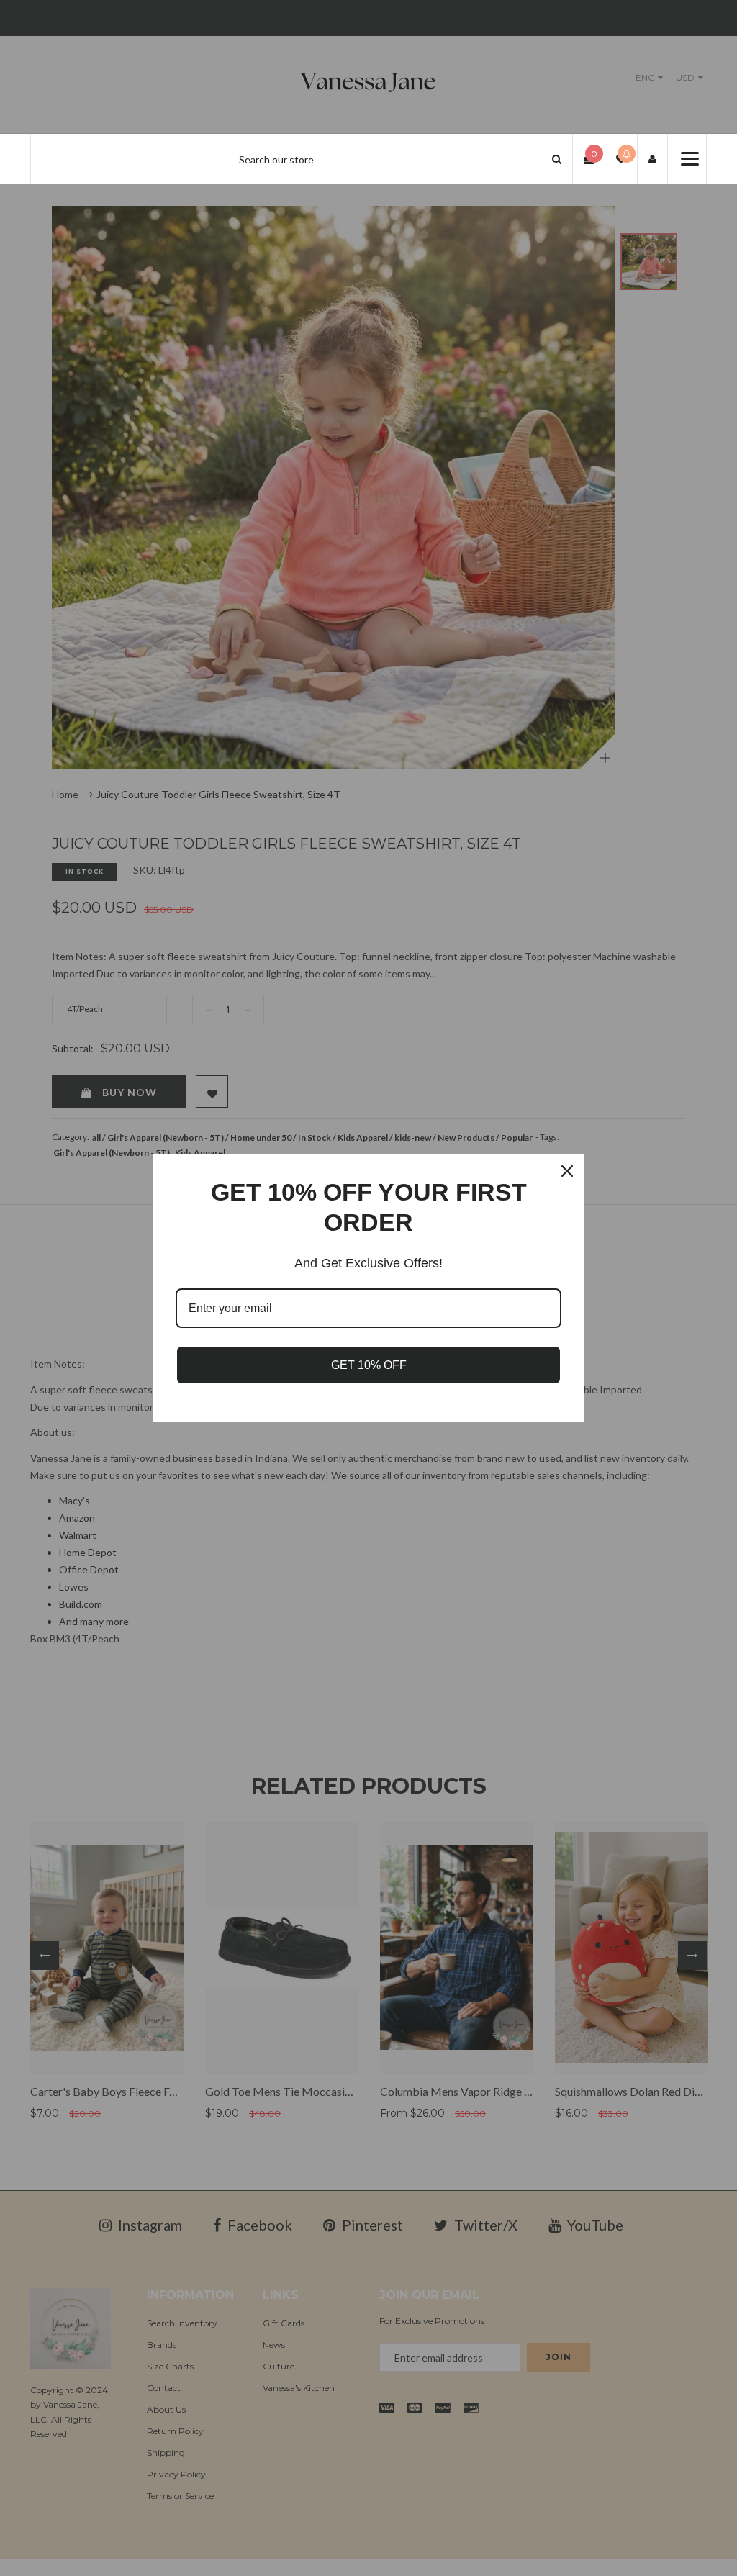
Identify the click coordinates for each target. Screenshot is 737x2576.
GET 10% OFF (369, 1365)
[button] (557, 159)
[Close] (567, 1171)
